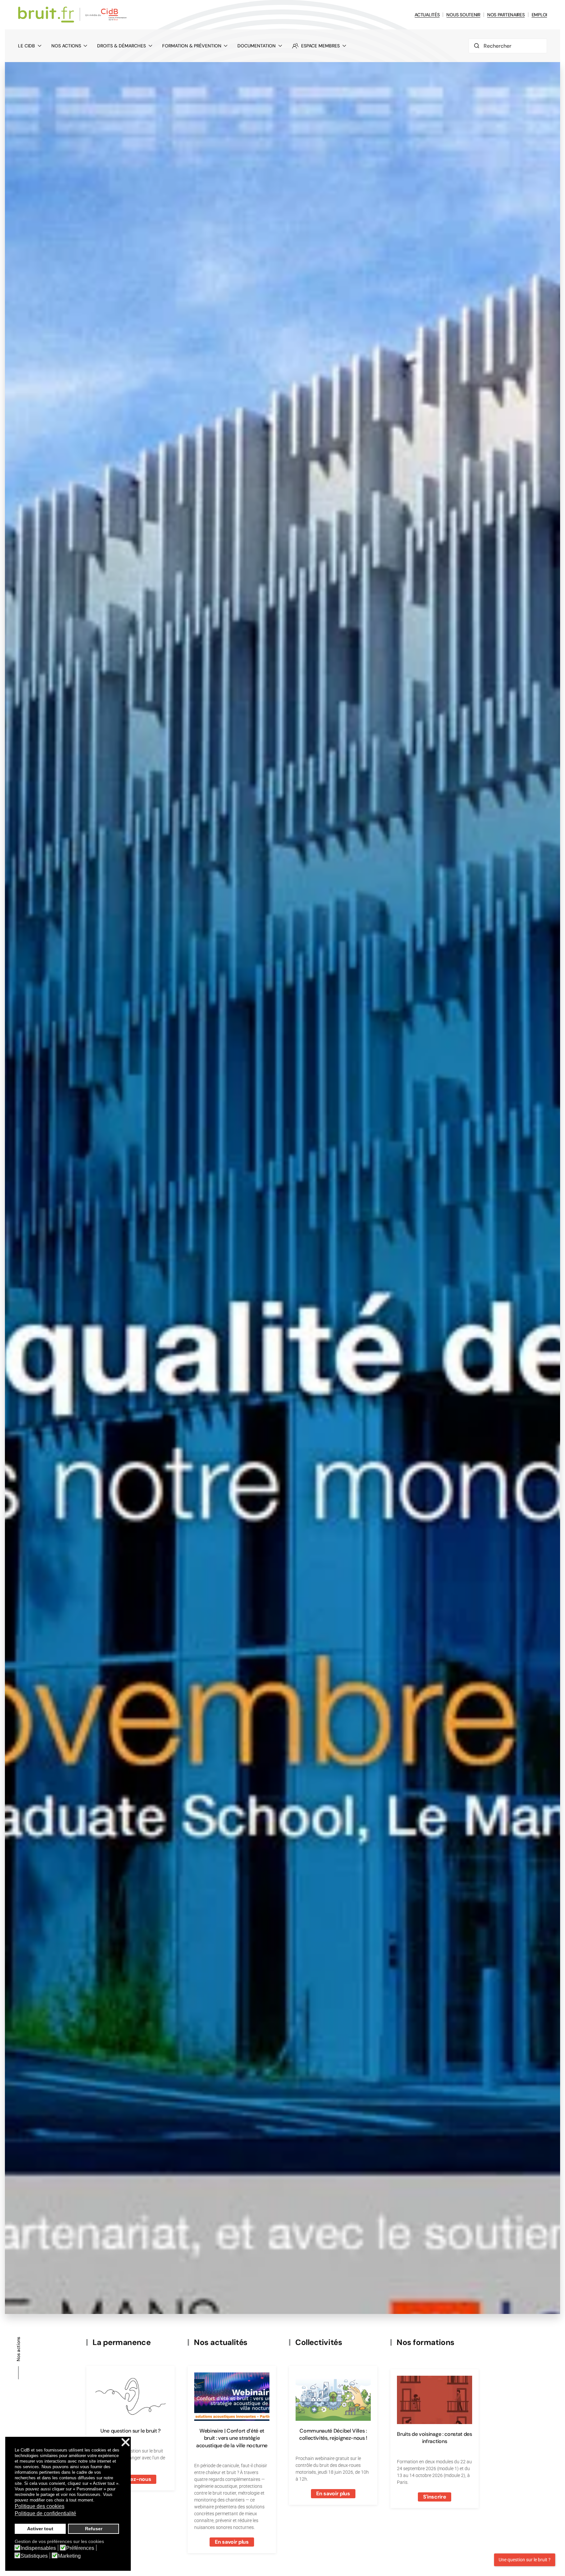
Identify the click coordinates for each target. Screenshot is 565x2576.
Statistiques (34, 2556)
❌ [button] (126, 2443)
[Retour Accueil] (73, 15)
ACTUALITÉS (427, 15)
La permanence (121, 2342)
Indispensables (38, 2548)
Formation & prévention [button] (192, 46)
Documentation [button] (257, 46)
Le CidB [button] (26, 46)
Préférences (80, 2548)
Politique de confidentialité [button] (45, 2513)
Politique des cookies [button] (40, 2506)
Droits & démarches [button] (121, 46)
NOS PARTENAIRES (506, 15)
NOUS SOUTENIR (463, 15)
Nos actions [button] (66, 46)
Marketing (69, 2556)
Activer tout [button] (40, 2529)
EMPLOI (539, 15)
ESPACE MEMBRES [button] (320, 46)
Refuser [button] (94, 2529)
